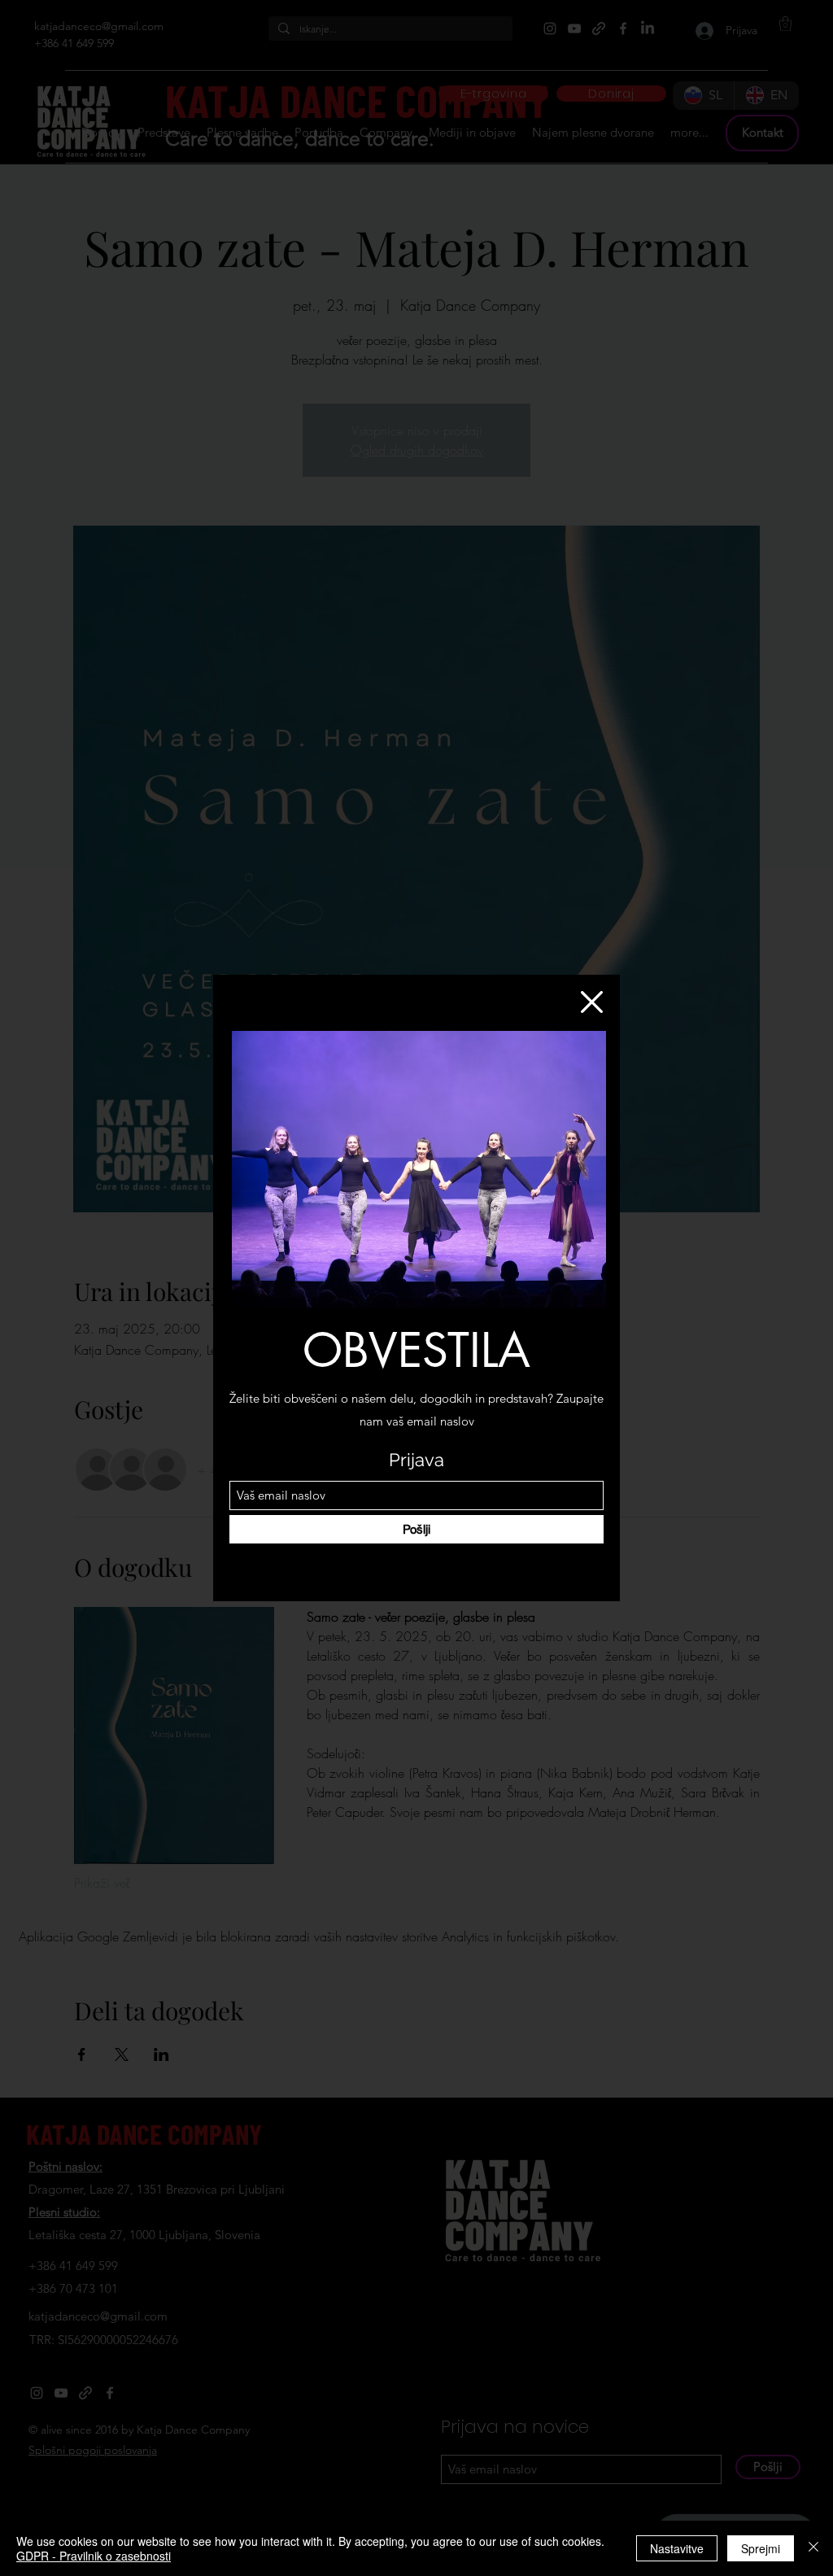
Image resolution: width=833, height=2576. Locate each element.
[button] (592, 1002)
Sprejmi (761, 2548)
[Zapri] (813, 2548)
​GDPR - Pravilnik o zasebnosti (94, 2556)
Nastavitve (677, 2548)
